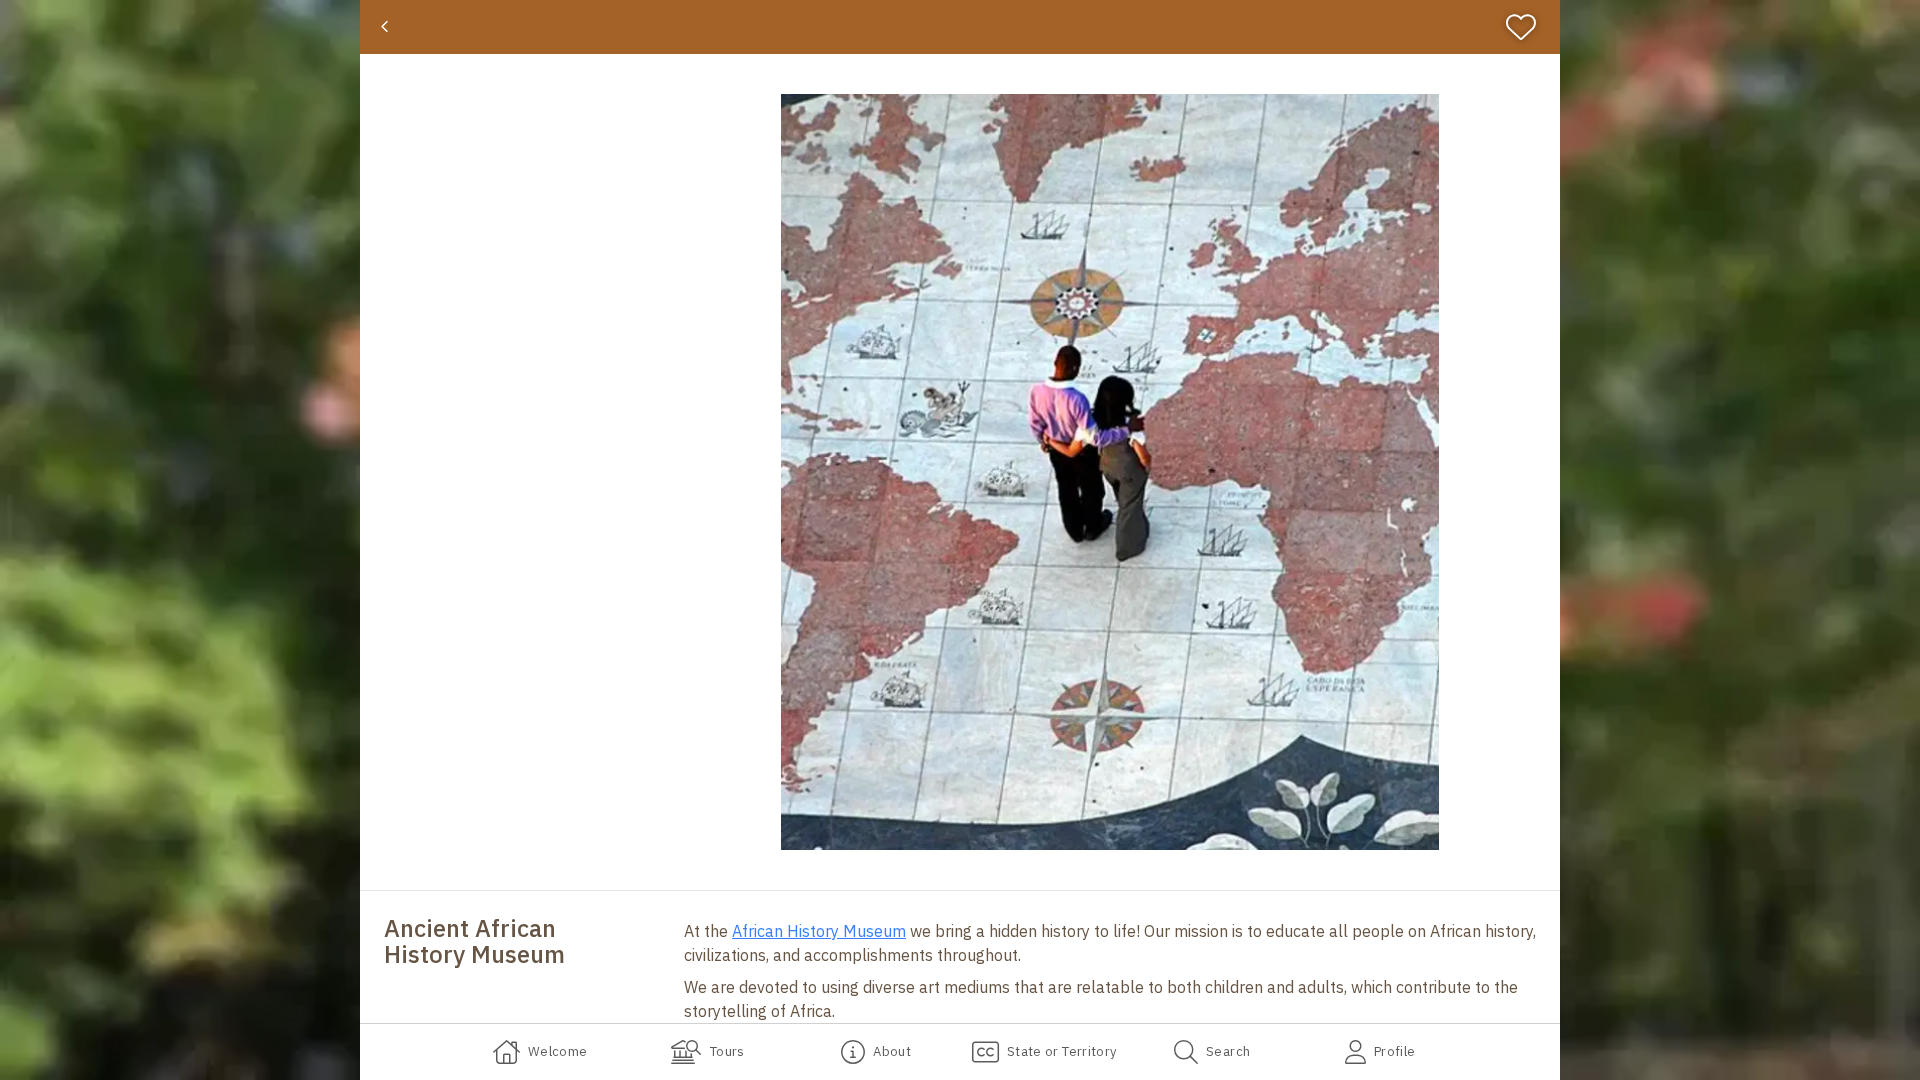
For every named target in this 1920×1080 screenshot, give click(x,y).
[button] (1110, 472)
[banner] (960, 27)
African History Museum (819, 931)
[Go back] (384, 27)
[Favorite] (1529, 27)
